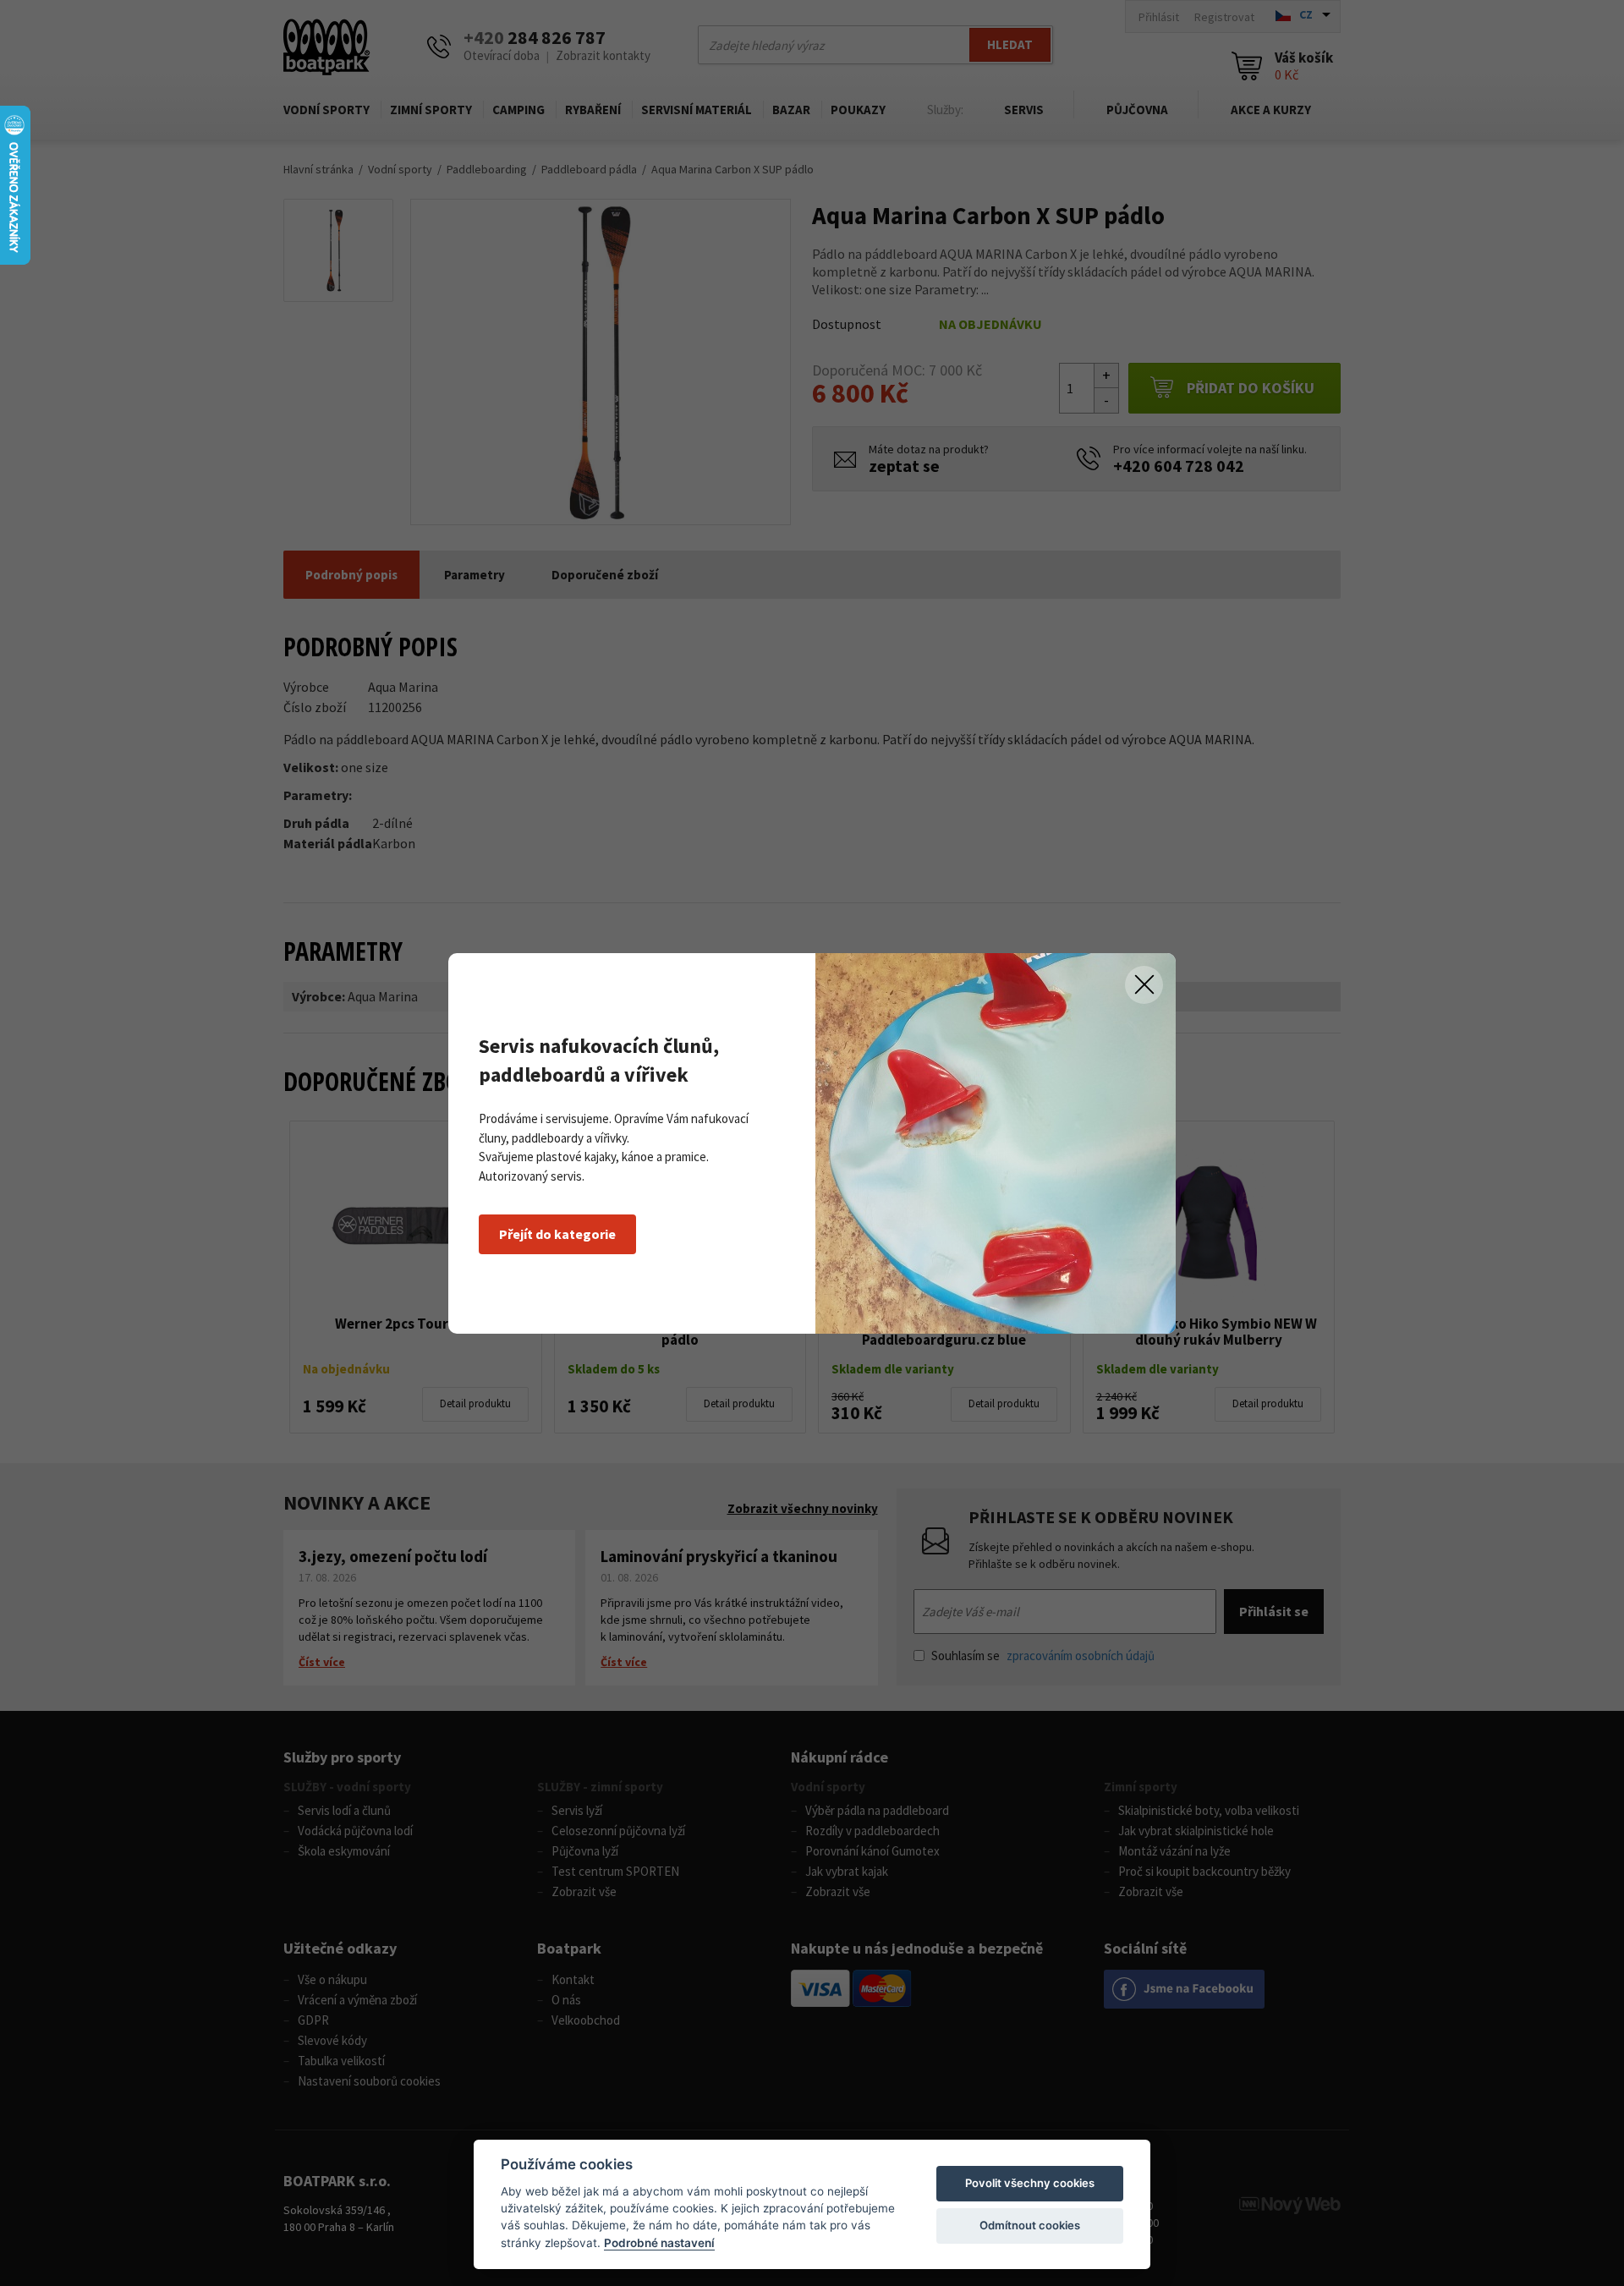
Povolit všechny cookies (1030, 2183)
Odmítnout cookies (1030, 2225)
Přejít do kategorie (557, 1234)
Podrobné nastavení (659, 2243)
